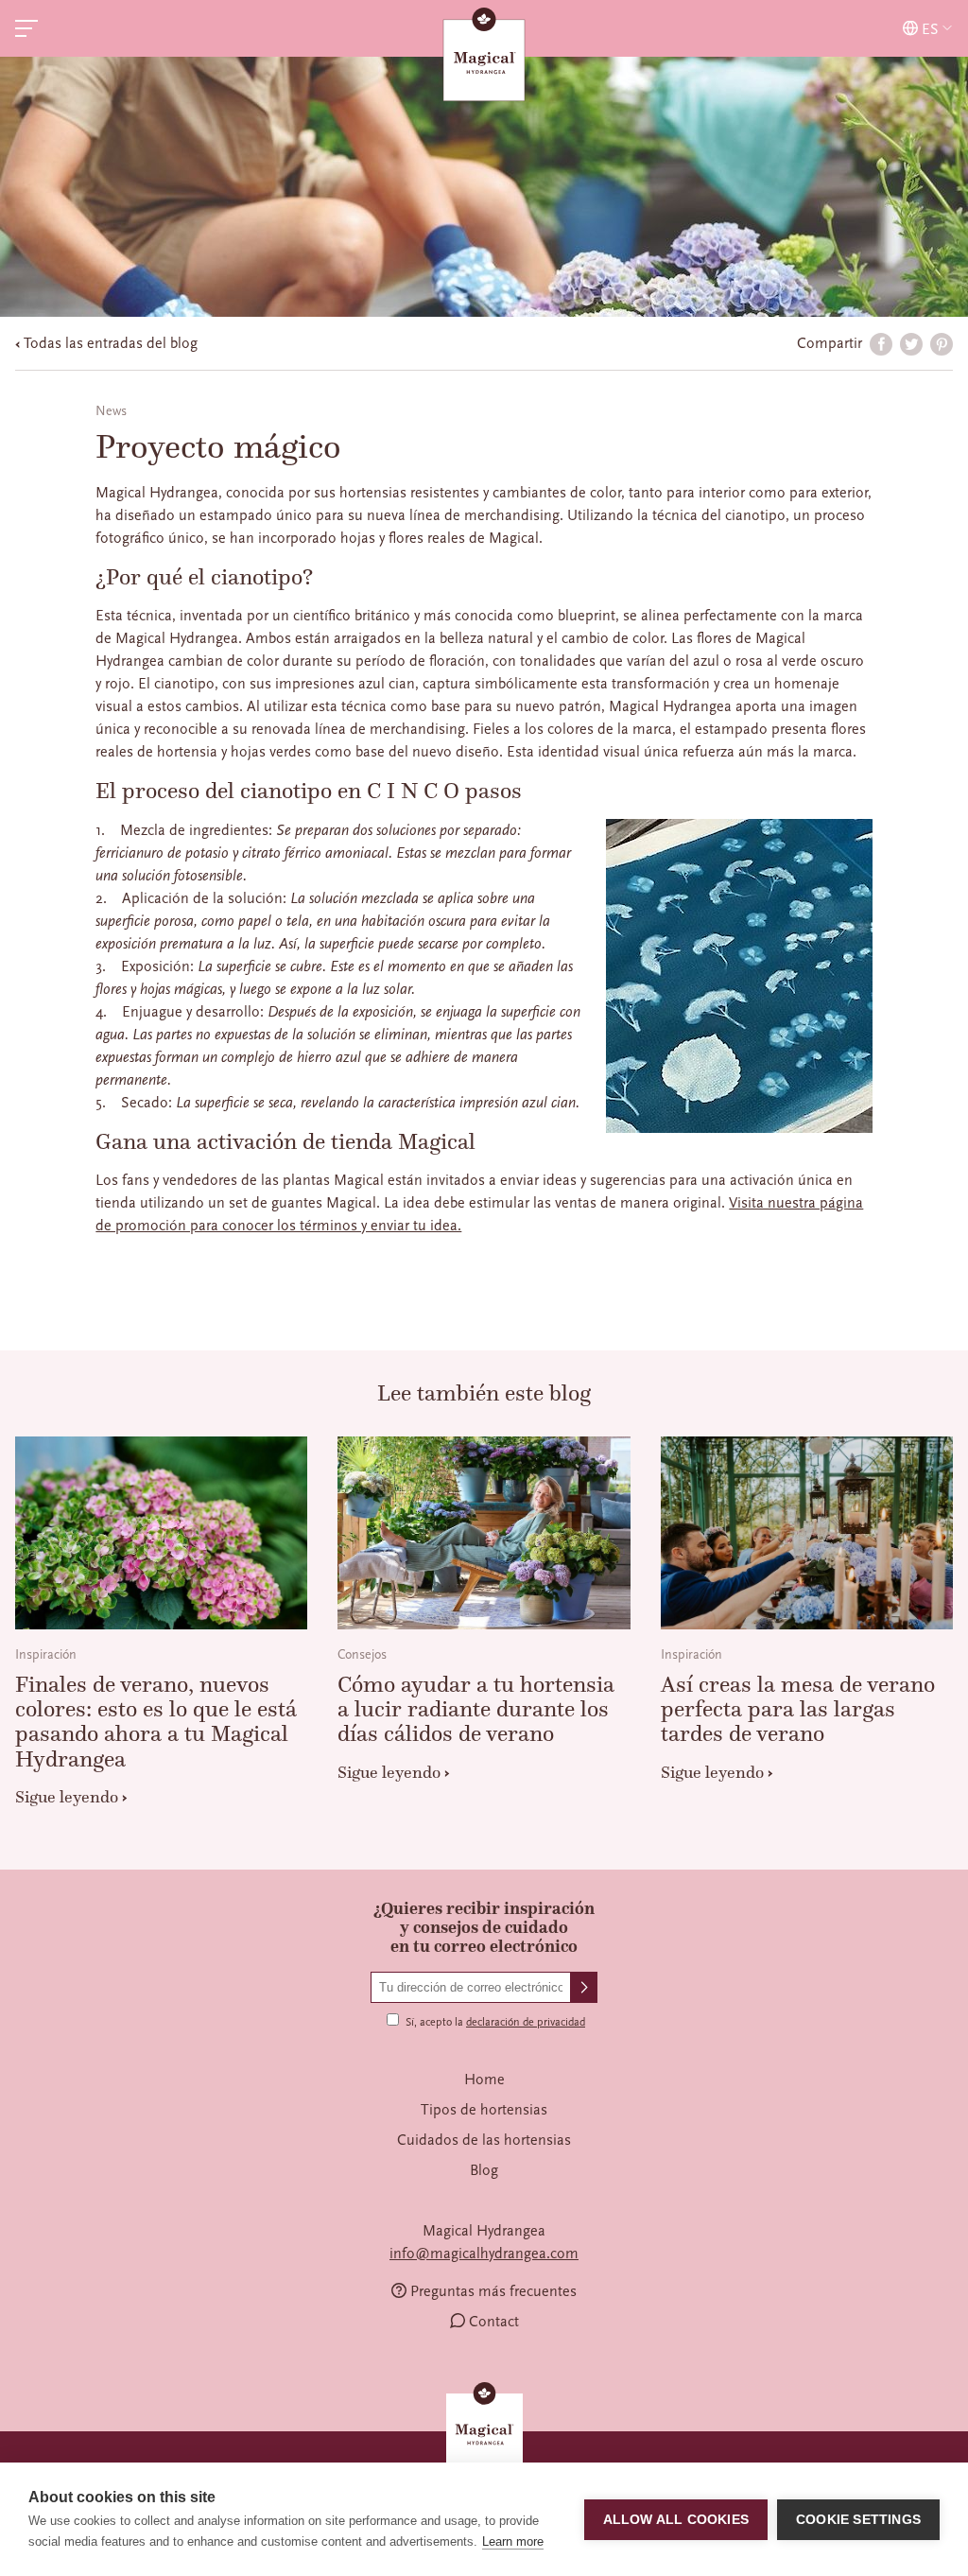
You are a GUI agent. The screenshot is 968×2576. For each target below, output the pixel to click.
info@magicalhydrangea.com (484, 2254)
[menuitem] (484, 2080)
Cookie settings (858, 2520)
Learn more (513, 2541)
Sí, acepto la (495, 2022)
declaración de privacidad (526, 2022)
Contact (494, 2322)
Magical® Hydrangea (484, 57)
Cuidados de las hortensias (484, 2140)
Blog (484, 2170)
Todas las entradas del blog (111, 343)
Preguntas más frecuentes (493, 2291)
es (930, 29)
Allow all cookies (676, 2520)
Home (484, 2080)
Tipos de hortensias (484, 2110)
